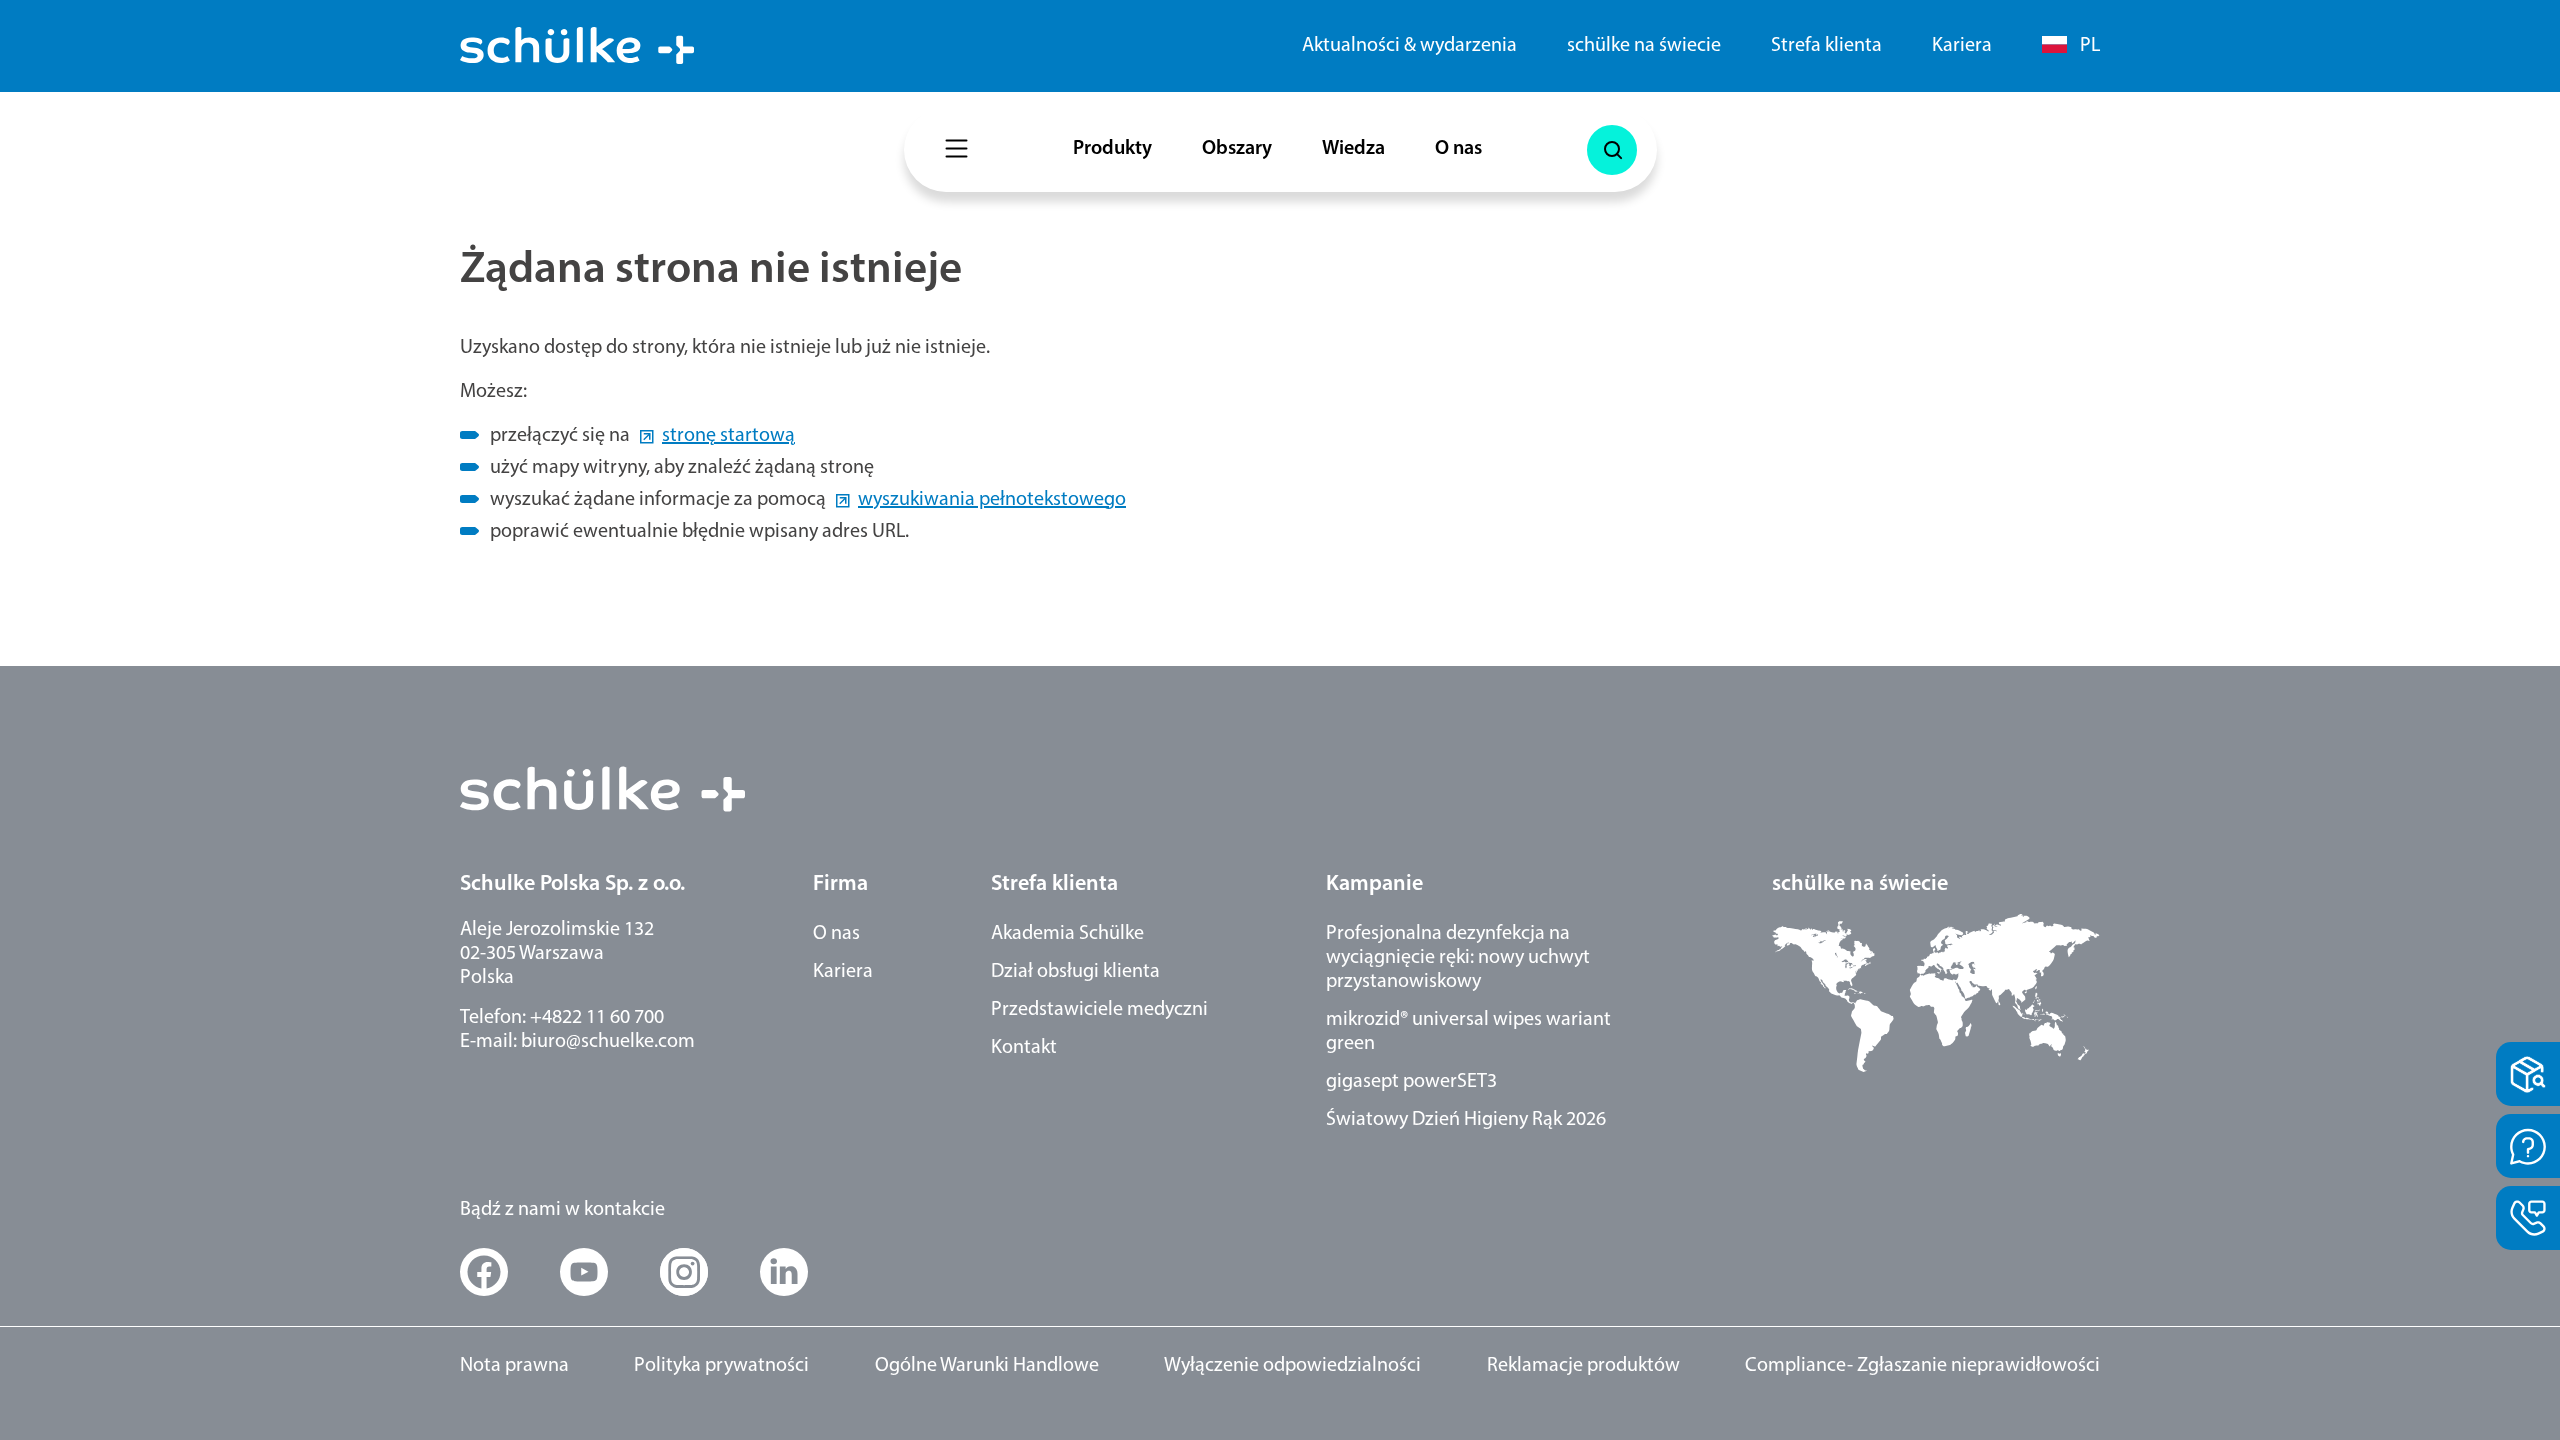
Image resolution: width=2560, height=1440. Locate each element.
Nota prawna (514, 1366)
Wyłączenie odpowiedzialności (1292, 1366)
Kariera (1962, 46)
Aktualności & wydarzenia (1409, 46)
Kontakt (1024, 1048)
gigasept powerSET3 (1411, 1082)
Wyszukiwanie (1612, 150)
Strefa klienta (1826, 46)
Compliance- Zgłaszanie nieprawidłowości (1922, 1366)
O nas (1458, 149)
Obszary (1237, 149)
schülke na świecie (1644, 46)
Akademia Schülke (1067, 934)
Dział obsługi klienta (1075, 972)
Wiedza (1353, 149)
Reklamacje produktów (1583, 1366)
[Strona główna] (577, 46)
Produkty (1112, 149)
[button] (484, 1272)
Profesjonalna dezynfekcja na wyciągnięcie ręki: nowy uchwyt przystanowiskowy (1458, 958)
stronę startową (728, 436)
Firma (840, 884)
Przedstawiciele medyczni (1099, 1010)
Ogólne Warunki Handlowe (987, 1366)
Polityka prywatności (721, 1366)
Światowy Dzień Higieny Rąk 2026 (1466, 1120)
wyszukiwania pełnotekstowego (992, 500)
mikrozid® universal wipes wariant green (1468, 1032)
